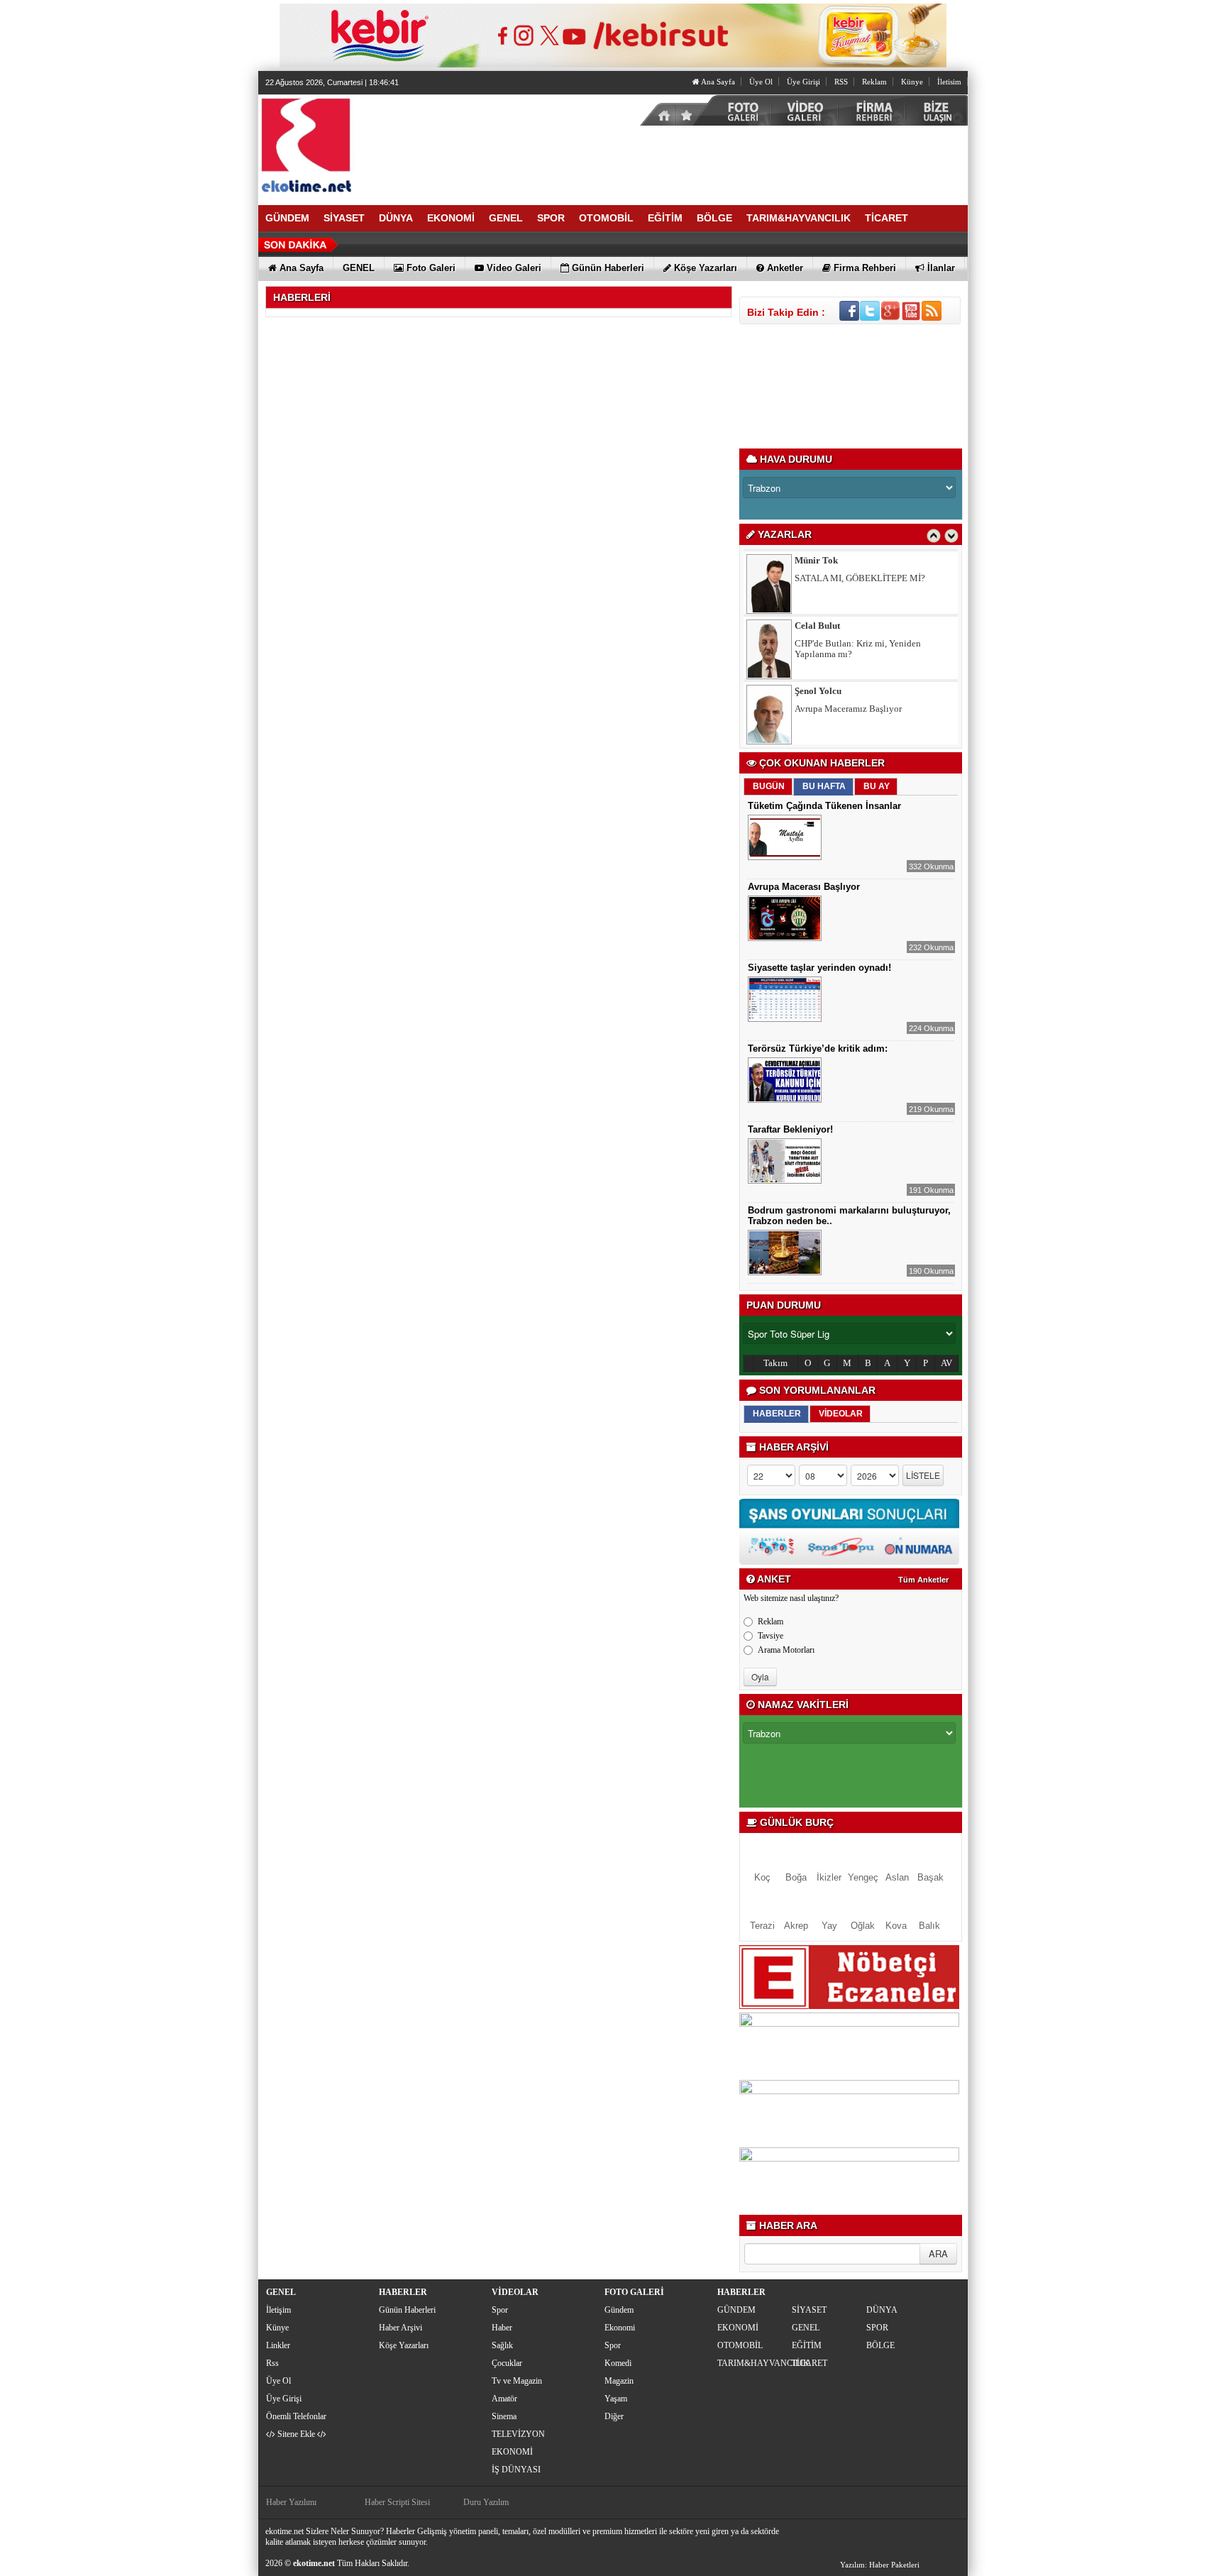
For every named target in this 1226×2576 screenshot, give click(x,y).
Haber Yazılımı (291, 2502)
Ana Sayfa (717, 82)
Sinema (504, 2416)
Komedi (618, 2363)
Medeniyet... (819, 726)
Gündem (619, 2310)
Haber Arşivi (401, 2328)
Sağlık (502, 2345)
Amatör (504, 2399)
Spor (500, 2310)
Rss (272, 2363)
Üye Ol (761, 82)
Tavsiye (771, 1636)
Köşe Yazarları (404, 2345)
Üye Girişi (803, 82)
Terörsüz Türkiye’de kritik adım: (818, 1048)
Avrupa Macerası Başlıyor (804, 887)
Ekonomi (620, 2328)
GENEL (806, 2328)
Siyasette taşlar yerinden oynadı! (819, 968)
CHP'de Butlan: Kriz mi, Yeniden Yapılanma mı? (858, 601)
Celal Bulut (817, 578)
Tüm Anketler (923, 1580)
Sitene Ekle (296, 2434)
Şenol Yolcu (818, 643)
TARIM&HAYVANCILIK (753, 2363)
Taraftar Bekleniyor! (790, 1129)
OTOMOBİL (740, 2345)
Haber (502, 2328)
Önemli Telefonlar (296, 2416)
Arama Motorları (786, 1650)
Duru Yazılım (486, 2502)
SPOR (877, 2328)
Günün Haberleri (407, 2310)
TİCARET (810, 2363)
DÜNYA (882, 2310)
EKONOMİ (512, 2452)
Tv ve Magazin (517, 2381)
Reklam (874, 82)
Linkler (278, 2345)
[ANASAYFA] (414, 144)
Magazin (619, 2381)
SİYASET (809, 2310)
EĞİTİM (807, 2345)
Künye (912, 82)
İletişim (278, 2310)
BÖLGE (880, 2345)
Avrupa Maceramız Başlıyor (848, 661)
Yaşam (616, 2399)
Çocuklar (507, 2363)
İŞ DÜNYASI (516, 2470)
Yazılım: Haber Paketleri (880, 2565)
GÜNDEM (736, 2310)
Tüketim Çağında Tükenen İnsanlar (824, 806)
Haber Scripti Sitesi (397, 2502)
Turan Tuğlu (820, 709)
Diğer (614, 2416)
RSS (841, 82)
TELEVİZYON (518, 2434)
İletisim (949, 82)
